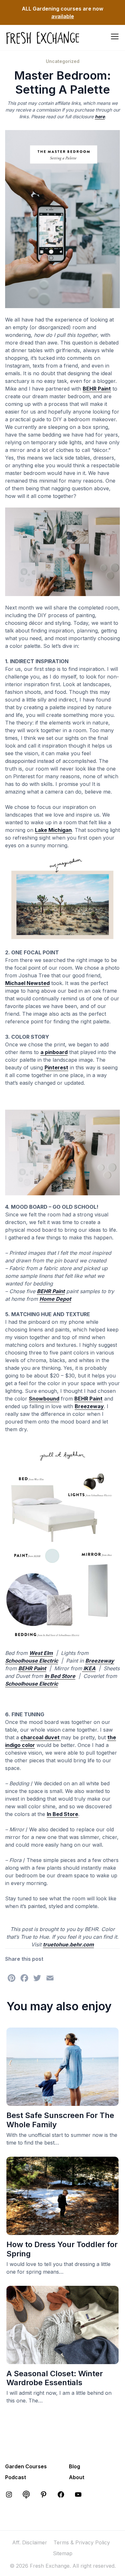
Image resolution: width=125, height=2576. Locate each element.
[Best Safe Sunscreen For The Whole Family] (63, 2102)
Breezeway (89, 1406)
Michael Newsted (27, 983)
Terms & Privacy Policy (82, 2542)
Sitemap (63, 2553)
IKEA (89, 1668)
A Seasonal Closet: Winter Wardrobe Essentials (55, 2378)
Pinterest (56, 1067)
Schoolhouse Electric (32, 1661)
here (100, 116)
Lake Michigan (53, 830)
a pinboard (54, 1052)
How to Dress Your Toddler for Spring (62, 2249)
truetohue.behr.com (68, 1944)
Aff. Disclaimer (30, 2542)
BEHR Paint (97, 389)
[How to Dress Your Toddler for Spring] (63, 2231)
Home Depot (55, 1299)
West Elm (41, 1653)
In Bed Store (60, 1676)
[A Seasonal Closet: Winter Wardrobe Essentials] (63, 2360)
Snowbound (44, 1399)
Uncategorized (63, 61)
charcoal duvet (41, 1737)
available (63, 16)
